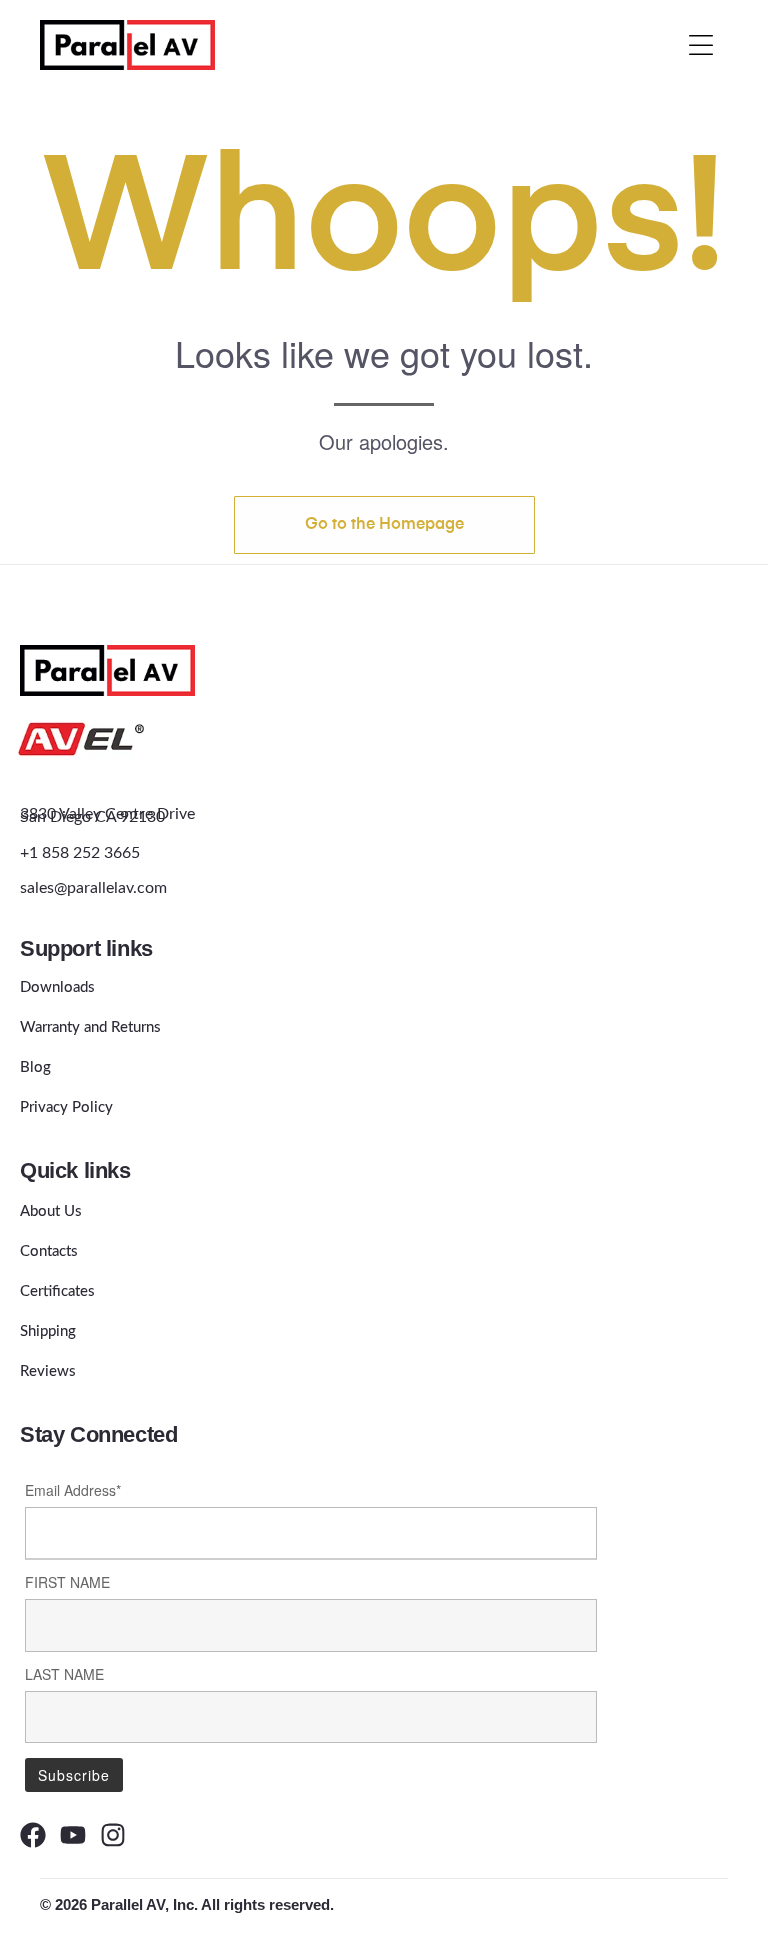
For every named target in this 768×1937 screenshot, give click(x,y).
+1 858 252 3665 (80, 853)
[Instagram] (113, 1835)
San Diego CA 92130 (92, 817)
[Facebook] (33, 1835)
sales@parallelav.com (93, 888)
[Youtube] (73, 1835)
